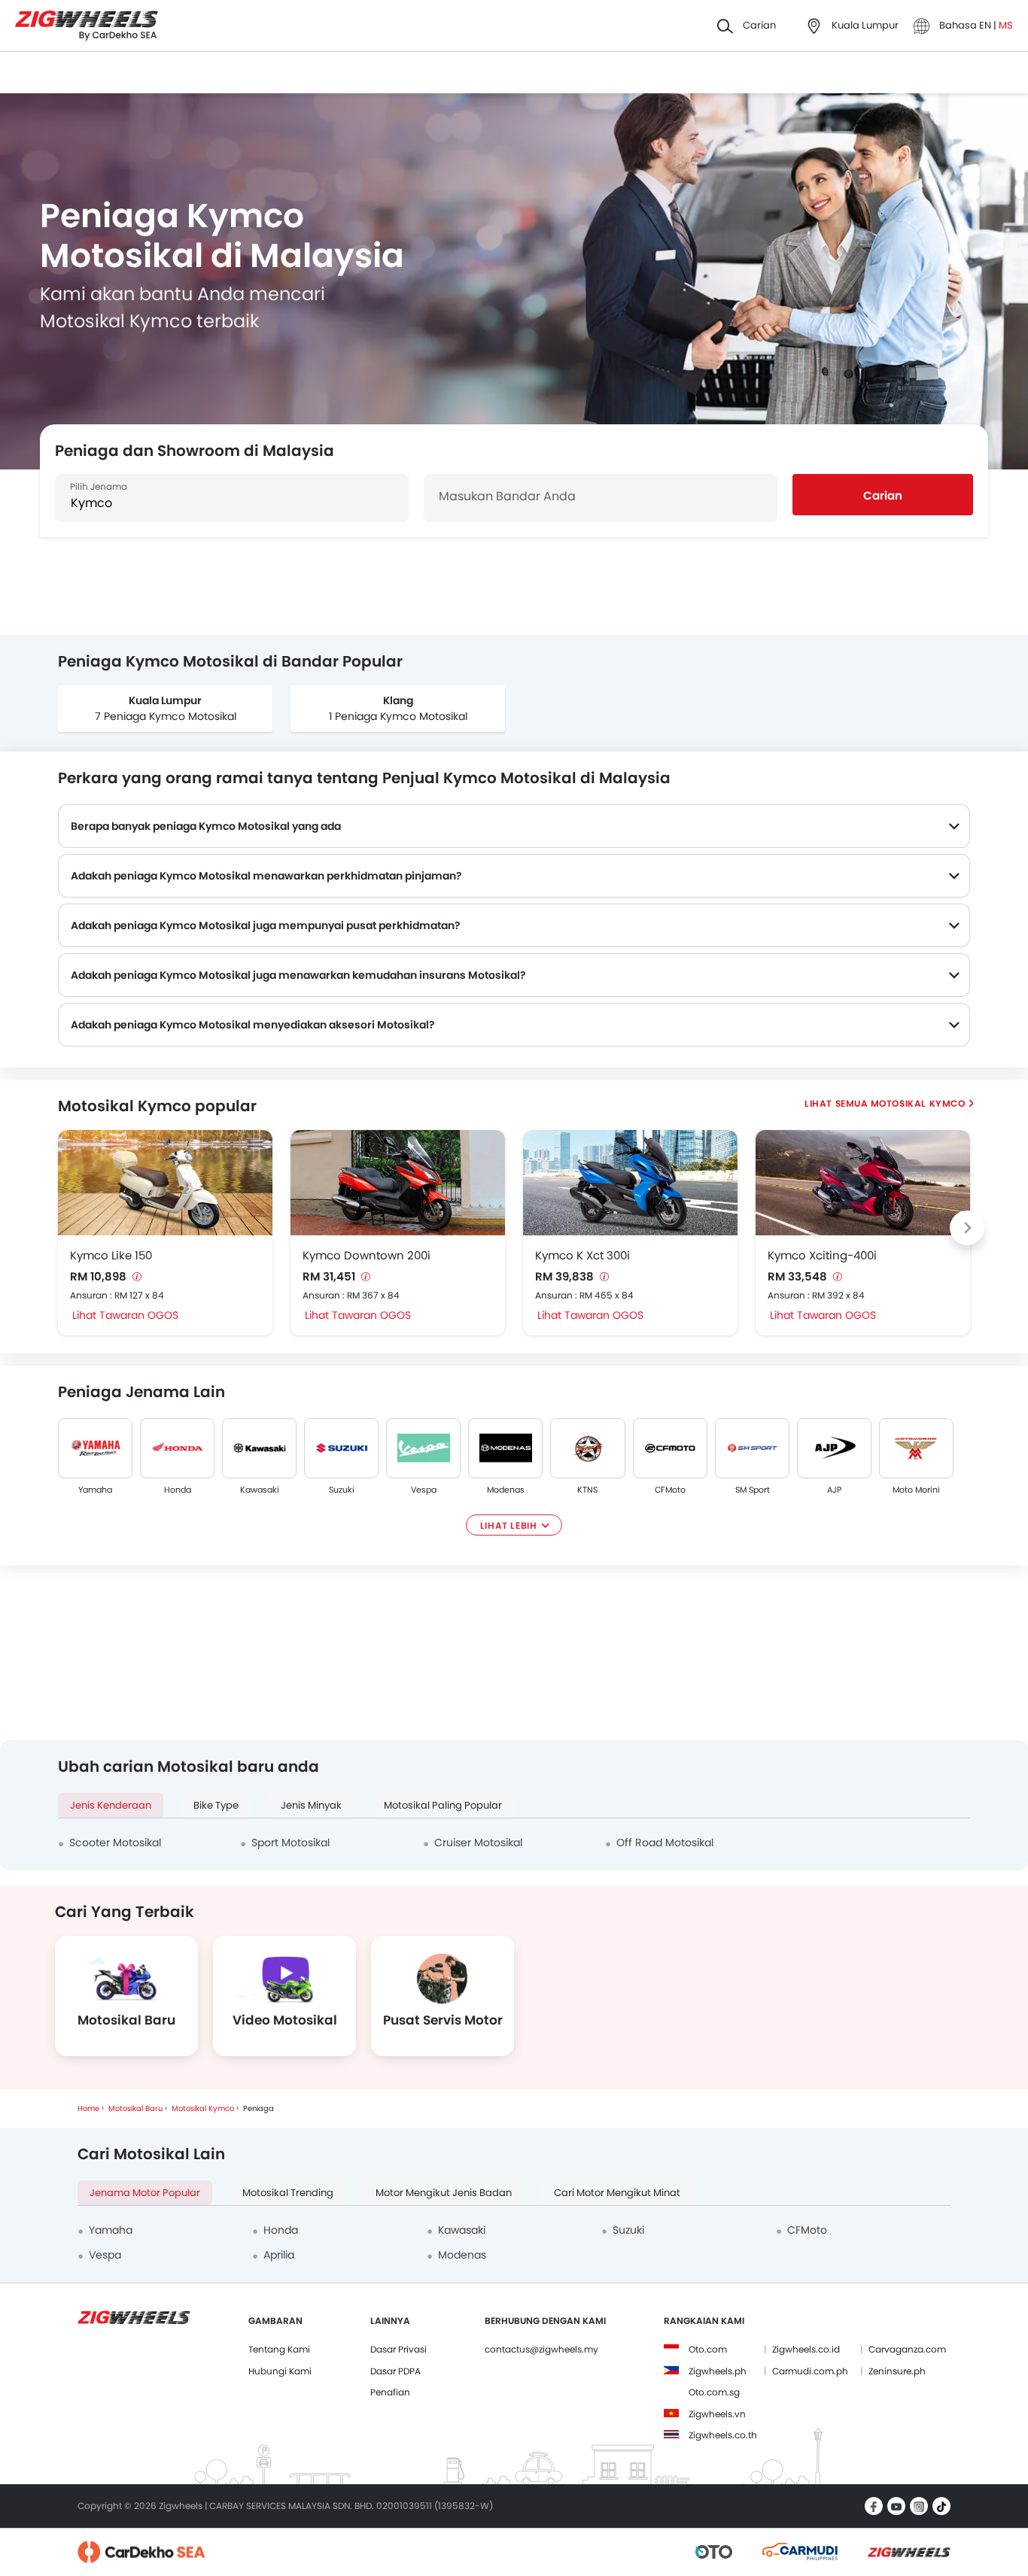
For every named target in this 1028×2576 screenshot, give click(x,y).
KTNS (588, 1490)
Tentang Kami (279, 2349)
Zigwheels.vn (717, 2414)
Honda (178, 1490)
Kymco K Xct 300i (582, 1255)
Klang (398, 700)
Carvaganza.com (907, 2349)
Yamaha (95, 1490)
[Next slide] (967, 1228)
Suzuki (342, 1490)
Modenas (506, 1490)
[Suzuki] (341, 1448)
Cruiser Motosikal (478, 1842)
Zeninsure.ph (897, 2371)
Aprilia (279, 2255)
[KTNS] (587, 1448)
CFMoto (670, 1490)
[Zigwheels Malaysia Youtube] (896, 2506)
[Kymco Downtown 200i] (398, 1183)
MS (1006, 25)
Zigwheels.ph (718, 2371)
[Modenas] (505, 1448)
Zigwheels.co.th (723, 2435)
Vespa (424, 1490)
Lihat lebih (509, 1525)
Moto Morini (916, 1490)
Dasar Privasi (398, 2349)
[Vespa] (423, 1448)
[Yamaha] (95, 1448)
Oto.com (708, 2349)
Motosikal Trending (288, 2193)
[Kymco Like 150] (165, 1183)
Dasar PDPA (395, 2371)
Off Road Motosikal (665, 1842)
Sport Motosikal (290, 1842)
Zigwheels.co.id (806, 2349)
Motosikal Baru (135, 2108)
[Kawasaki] (259, 1448)
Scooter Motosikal (115, 1842)
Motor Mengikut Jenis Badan (444, 2193)
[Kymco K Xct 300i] (630, 1183)
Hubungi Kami (280, 2371)
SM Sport (752, 1490)
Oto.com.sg (714, 2392)
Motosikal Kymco (917, 1103)
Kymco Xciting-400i (822, 1255)
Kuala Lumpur (165, 700)
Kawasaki (260, 1490)
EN (986, 25)
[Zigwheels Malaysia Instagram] (919, 2506)
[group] (165, 709)
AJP (834, 1490)
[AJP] (834, 1448)
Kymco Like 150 (111, 1255)
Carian (883, 495)
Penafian (390, 2392)
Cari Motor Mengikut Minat (617, 2193)
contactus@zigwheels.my (541, 2349)
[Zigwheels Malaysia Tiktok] (941, 2506)
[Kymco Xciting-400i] (863, 1183)
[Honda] (177, 1448)
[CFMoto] (670, 1448)
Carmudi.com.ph (810, 2371)
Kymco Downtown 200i (366, 1255)
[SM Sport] (752, 1448)
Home (88, 2108)
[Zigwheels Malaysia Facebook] (874, 2506)
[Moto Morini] (916, 1448)
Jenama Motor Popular (145, 2193)
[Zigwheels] (87, 26)
